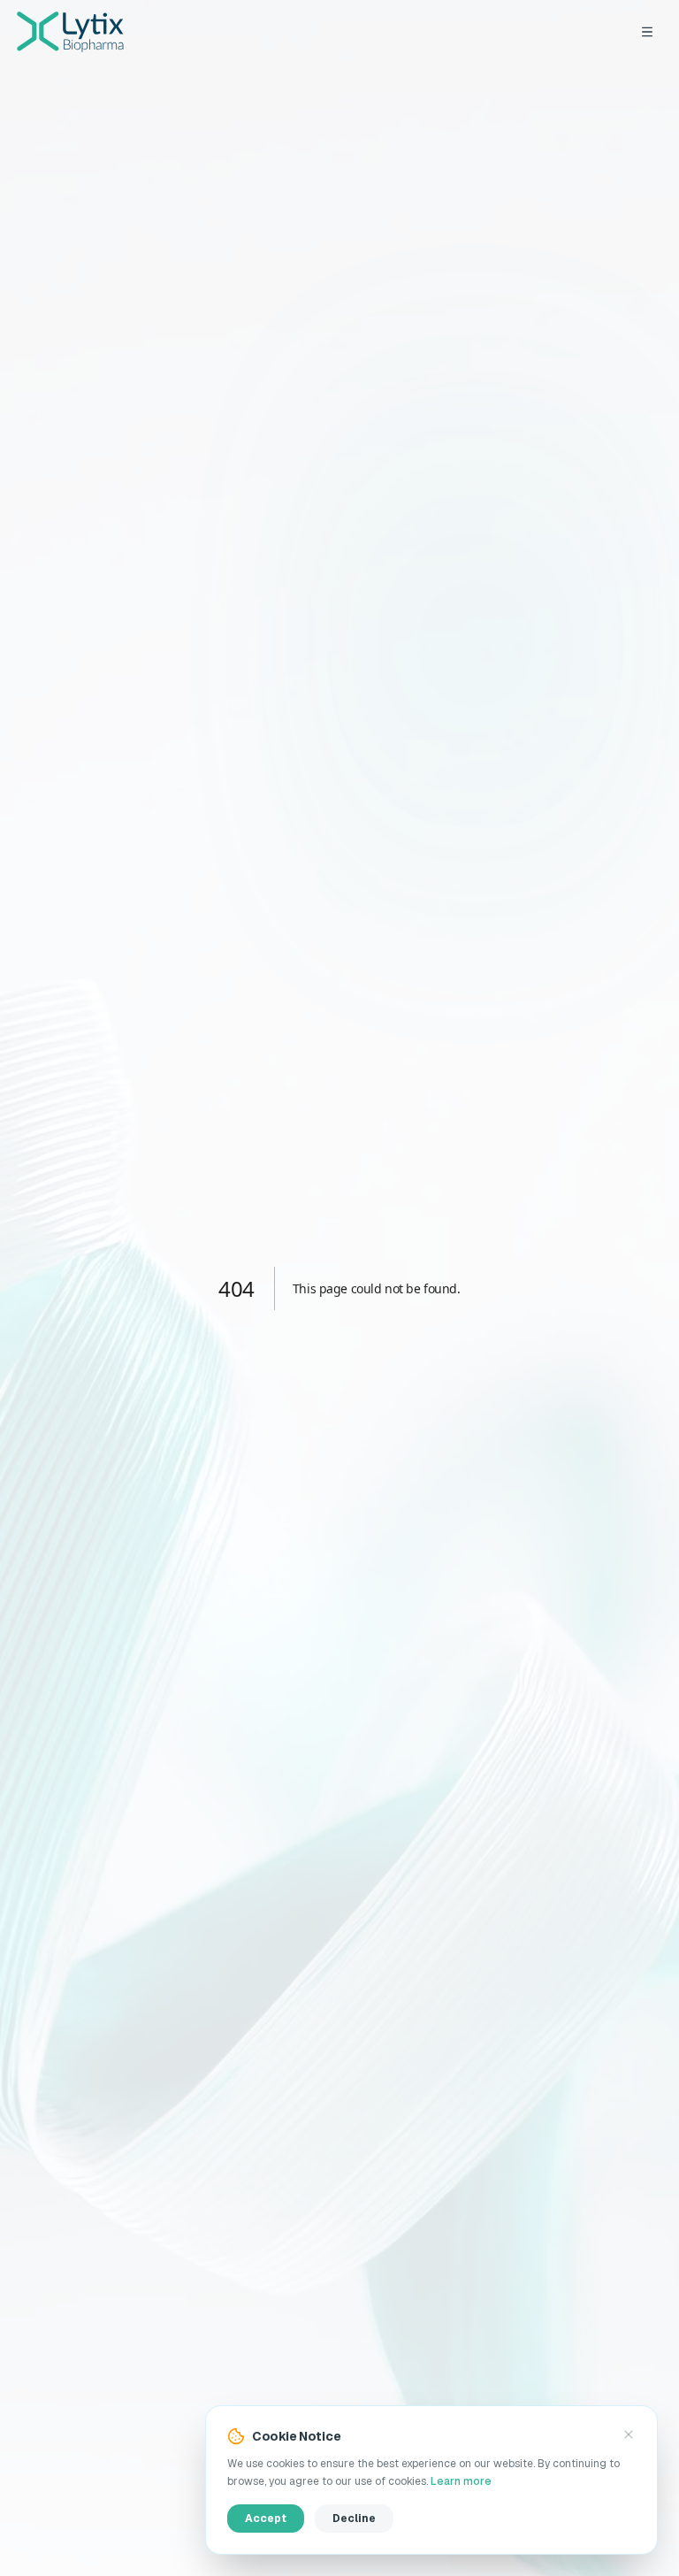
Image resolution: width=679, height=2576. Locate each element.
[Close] (629, 2434)
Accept (266, 2518)
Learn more (461, 2481)
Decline (354, 2518)
